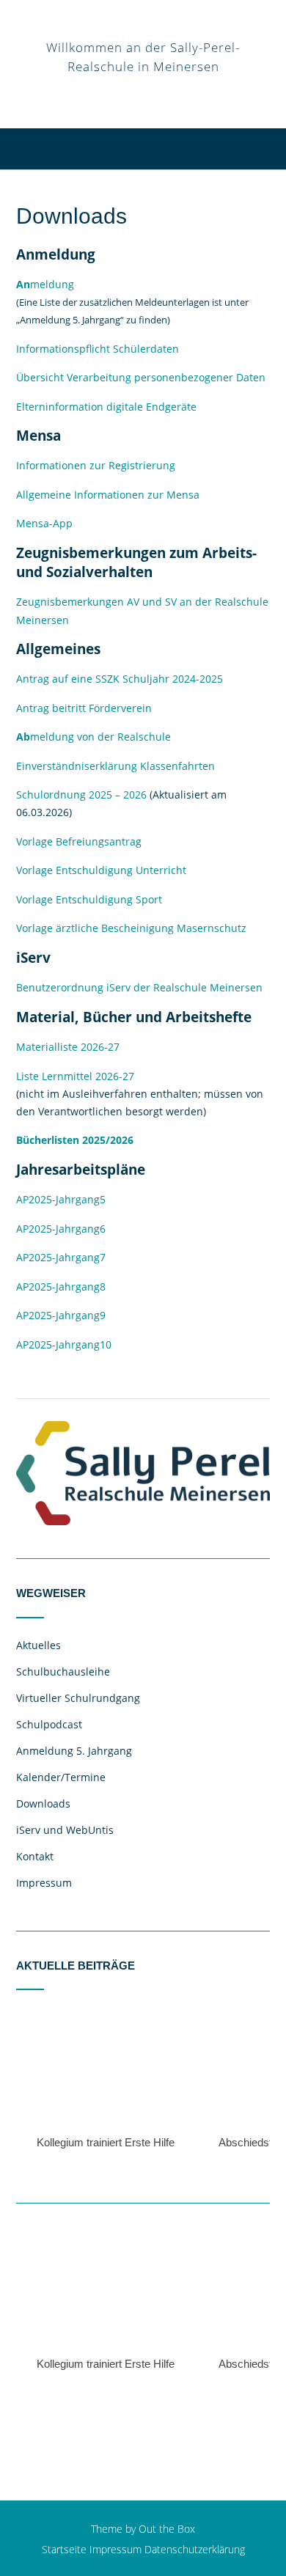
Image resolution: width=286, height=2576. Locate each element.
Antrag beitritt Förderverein (84, 708)
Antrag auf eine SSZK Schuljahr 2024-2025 (120, 679)
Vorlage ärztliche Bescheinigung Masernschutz (131, 928)
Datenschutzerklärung (195, 2549)
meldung (45, 284)
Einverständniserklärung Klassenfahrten (115, 766)
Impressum (44, 1883)
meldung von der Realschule (93, 737)
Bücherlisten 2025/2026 (75, 1140)
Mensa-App (44, 523)
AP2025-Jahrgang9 (61, 1315)
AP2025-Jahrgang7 (61, 1257)
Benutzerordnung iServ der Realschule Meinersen (139, 987)
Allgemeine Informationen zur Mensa (108, 495)
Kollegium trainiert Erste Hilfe (106, 2142)
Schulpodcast (49, 1724)
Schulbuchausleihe (63, 1672)
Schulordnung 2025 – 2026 (81, 795)
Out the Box (167, 2529)
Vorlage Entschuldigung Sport (89, 899)
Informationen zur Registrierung (96, 465)
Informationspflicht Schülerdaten (98, 349)
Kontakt (35, 1856)
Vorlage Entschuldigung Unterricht (101, 870)
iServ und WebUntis (65, 1830)
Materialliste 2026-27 (68, 1047)
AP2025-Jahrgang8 (61, 1287)
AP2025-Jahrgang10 (64, 1344)
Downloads (43, 1803)
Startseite (64, 2549)
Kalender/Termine (61, 1777)
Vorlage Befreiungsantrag (79, 841)
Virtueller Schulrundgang (78, 1698)
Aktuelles (38, 1645)
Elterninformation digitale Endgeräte (106, 407)
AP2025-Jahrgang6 (61, 1229)
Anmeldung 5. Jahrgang (74, 1751)
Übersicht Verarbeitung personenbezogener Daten (141, 377)
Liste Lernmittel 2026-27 (75, 1076)
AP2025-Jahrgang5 (61, 1199)
